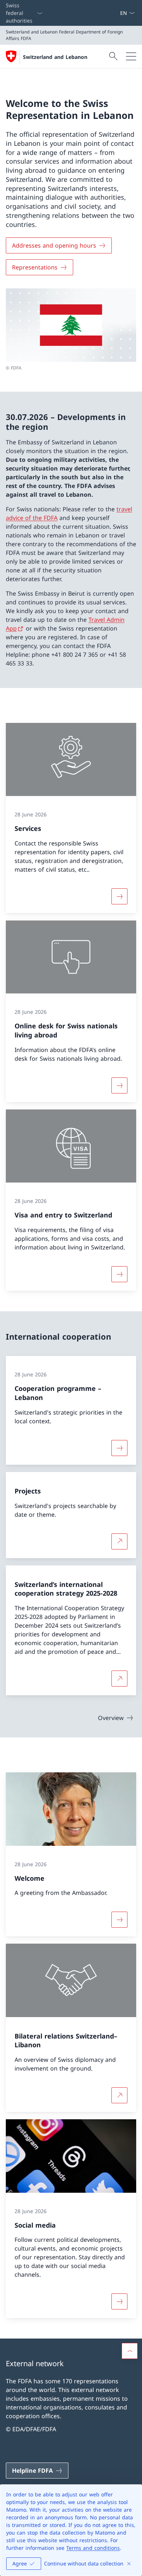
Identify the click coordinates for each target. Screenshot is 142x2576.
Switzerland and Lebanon (55, 57)
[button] (130, 2351)
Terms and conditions (93, 2548)
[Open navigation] (131, 56)
